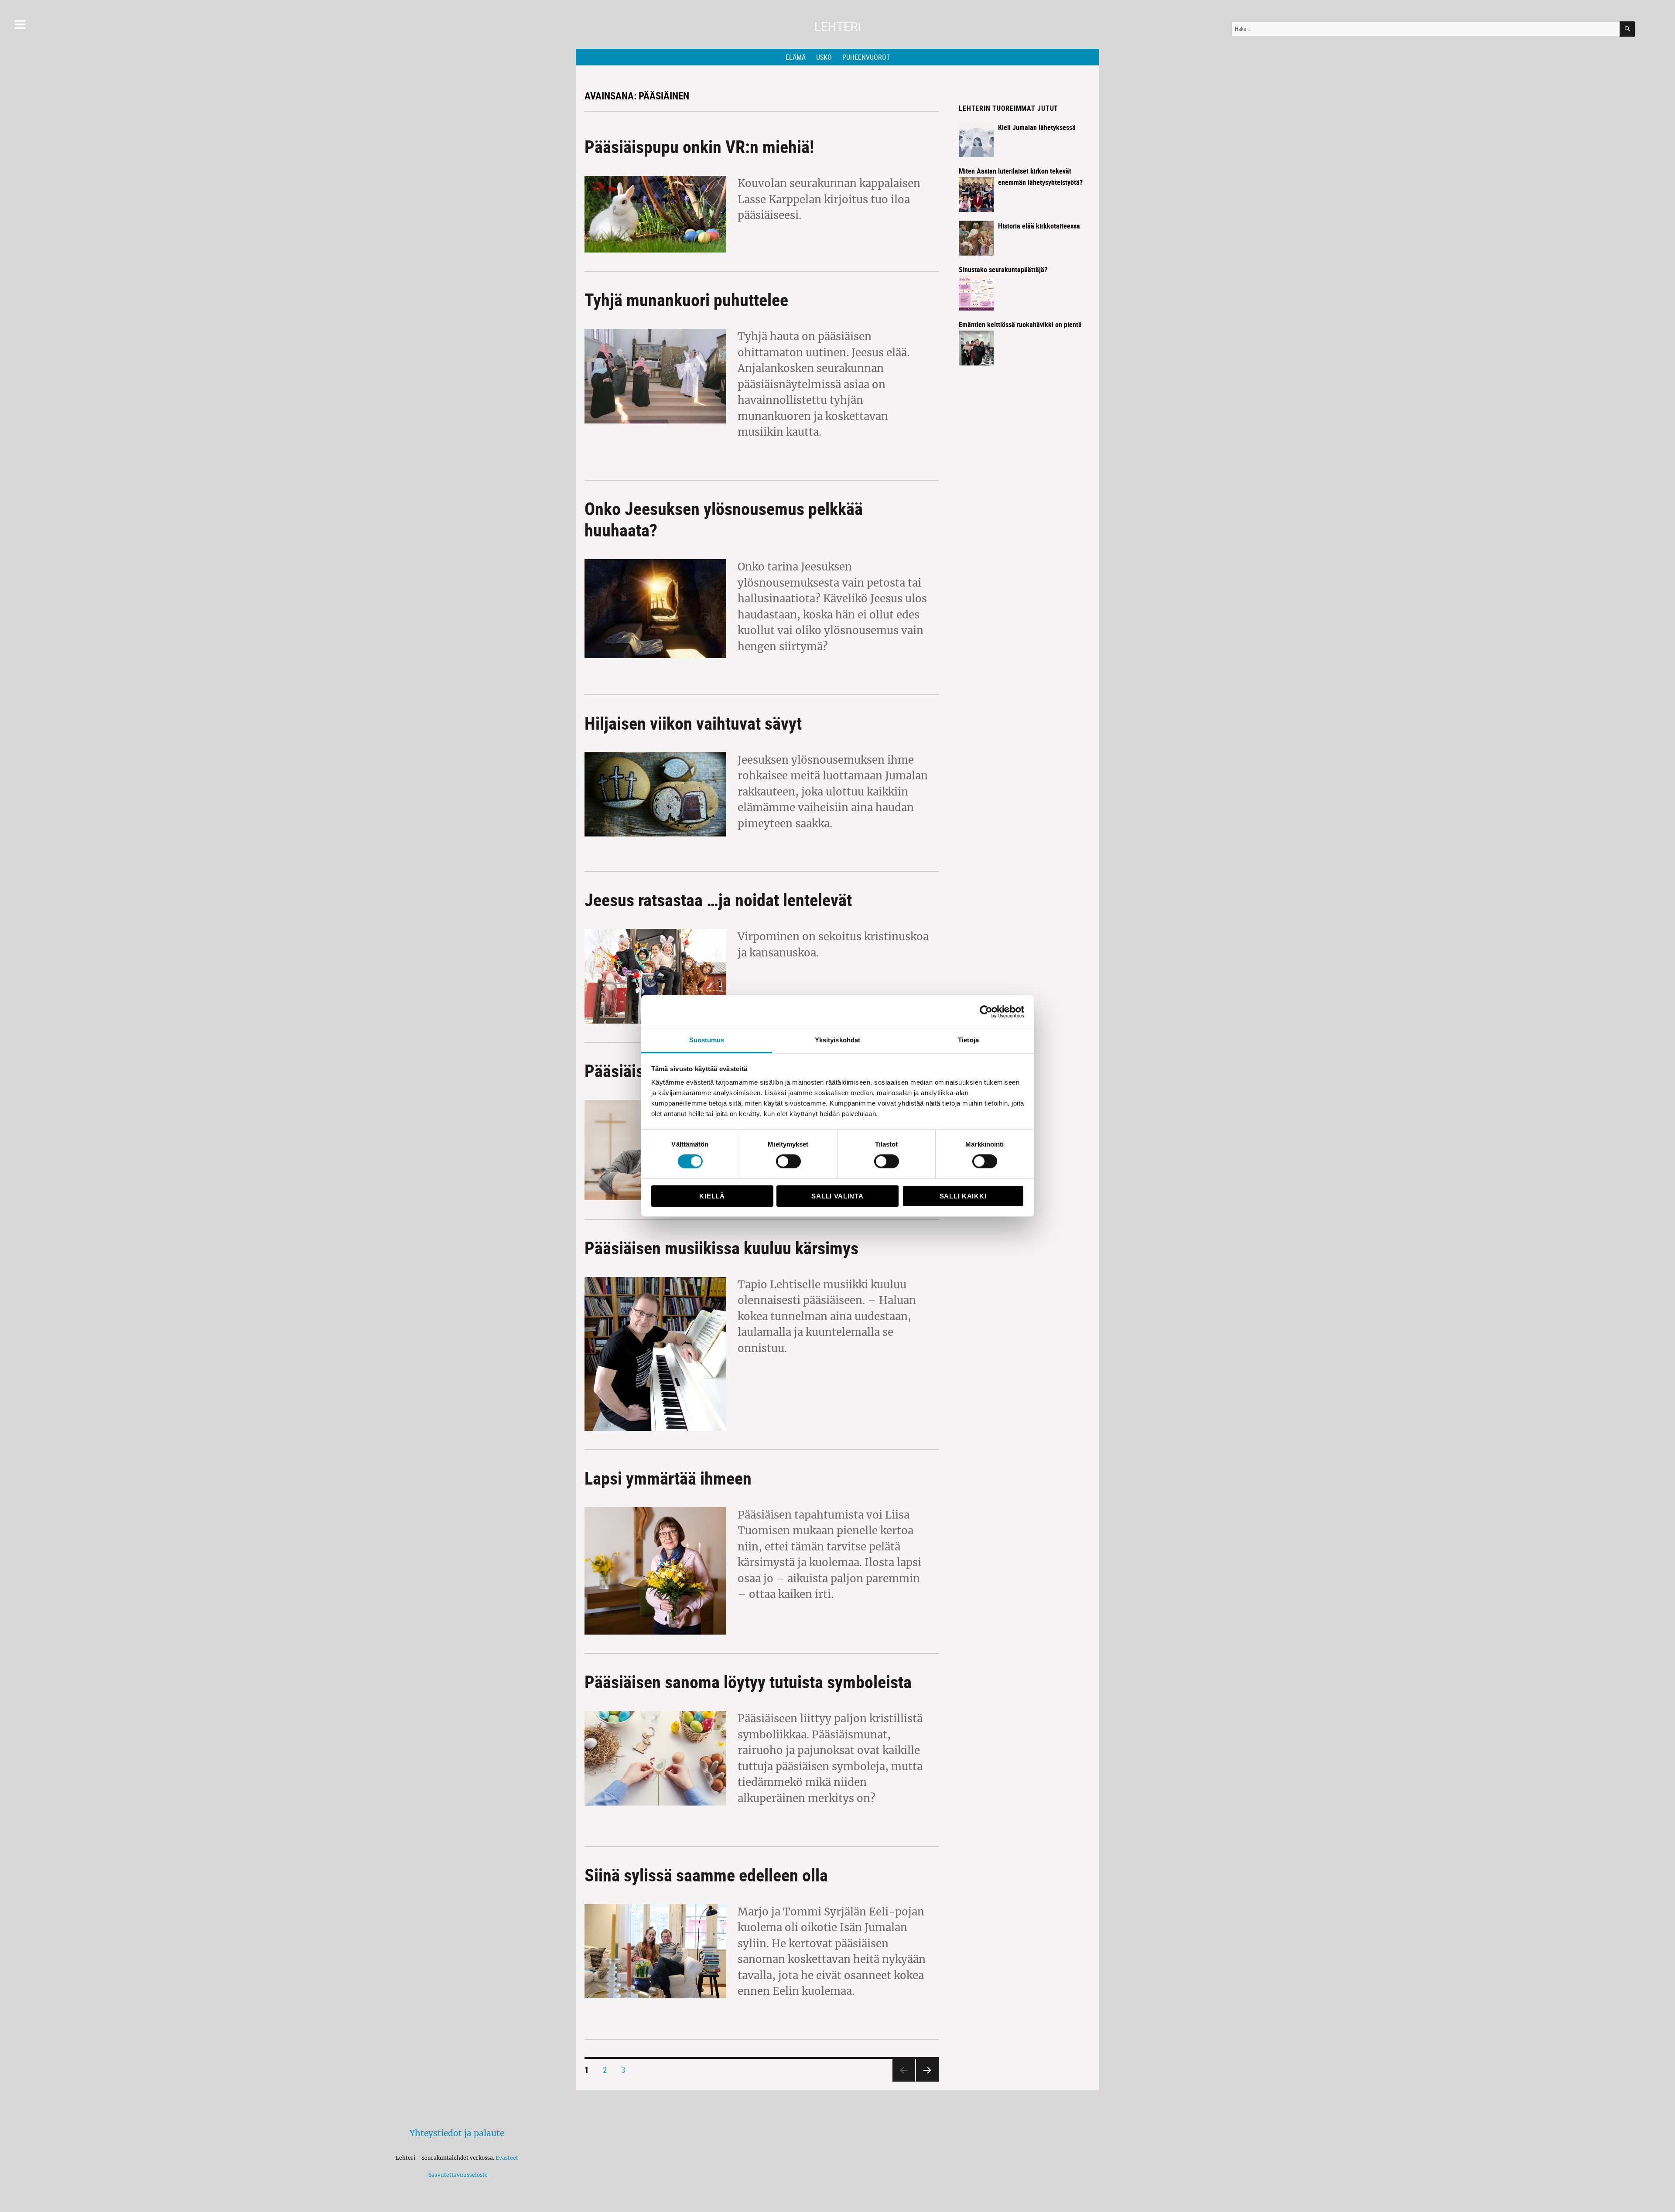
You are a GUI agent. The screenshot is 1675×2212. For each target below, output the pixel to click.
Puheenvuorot (866, 57)
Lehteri (838, 27)
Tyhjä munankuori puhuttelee (686, 300)
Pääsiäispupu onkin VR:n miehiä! (699, 147)
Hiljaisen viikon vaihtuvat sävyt (693, 723)
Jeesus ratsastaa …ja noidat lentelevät (718, 900)
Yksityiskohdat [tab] (837, 1040)
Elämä (796, 57)
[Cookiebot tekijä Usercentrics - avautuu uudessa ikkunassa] (986, 1011)
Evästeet (507, 2158)
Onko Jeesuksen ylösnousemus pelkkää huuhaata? (724, 519)
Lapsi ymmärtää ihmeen (668, 1478)
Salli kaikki (963, 1196)
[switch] (788, 1161)
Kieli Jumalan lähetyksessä (1037, 127)
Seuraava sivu (925, 2081)
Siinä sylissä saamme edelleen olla (706, 1875)
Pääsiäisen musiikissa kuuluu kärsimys (721, 1248)
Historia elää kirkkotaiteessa (1039, 226)
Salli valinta (837, 1196)
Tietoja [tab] (968, 1040)
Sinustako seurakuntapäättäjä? (1003, 270)
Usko (824, 57)
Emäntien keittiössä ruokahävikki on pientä (1020, 324)
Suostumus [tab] (707, 1040)
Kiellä (712, 1196)
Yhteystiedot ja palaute (457, 2133)
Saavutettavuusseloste (457, 2175)
